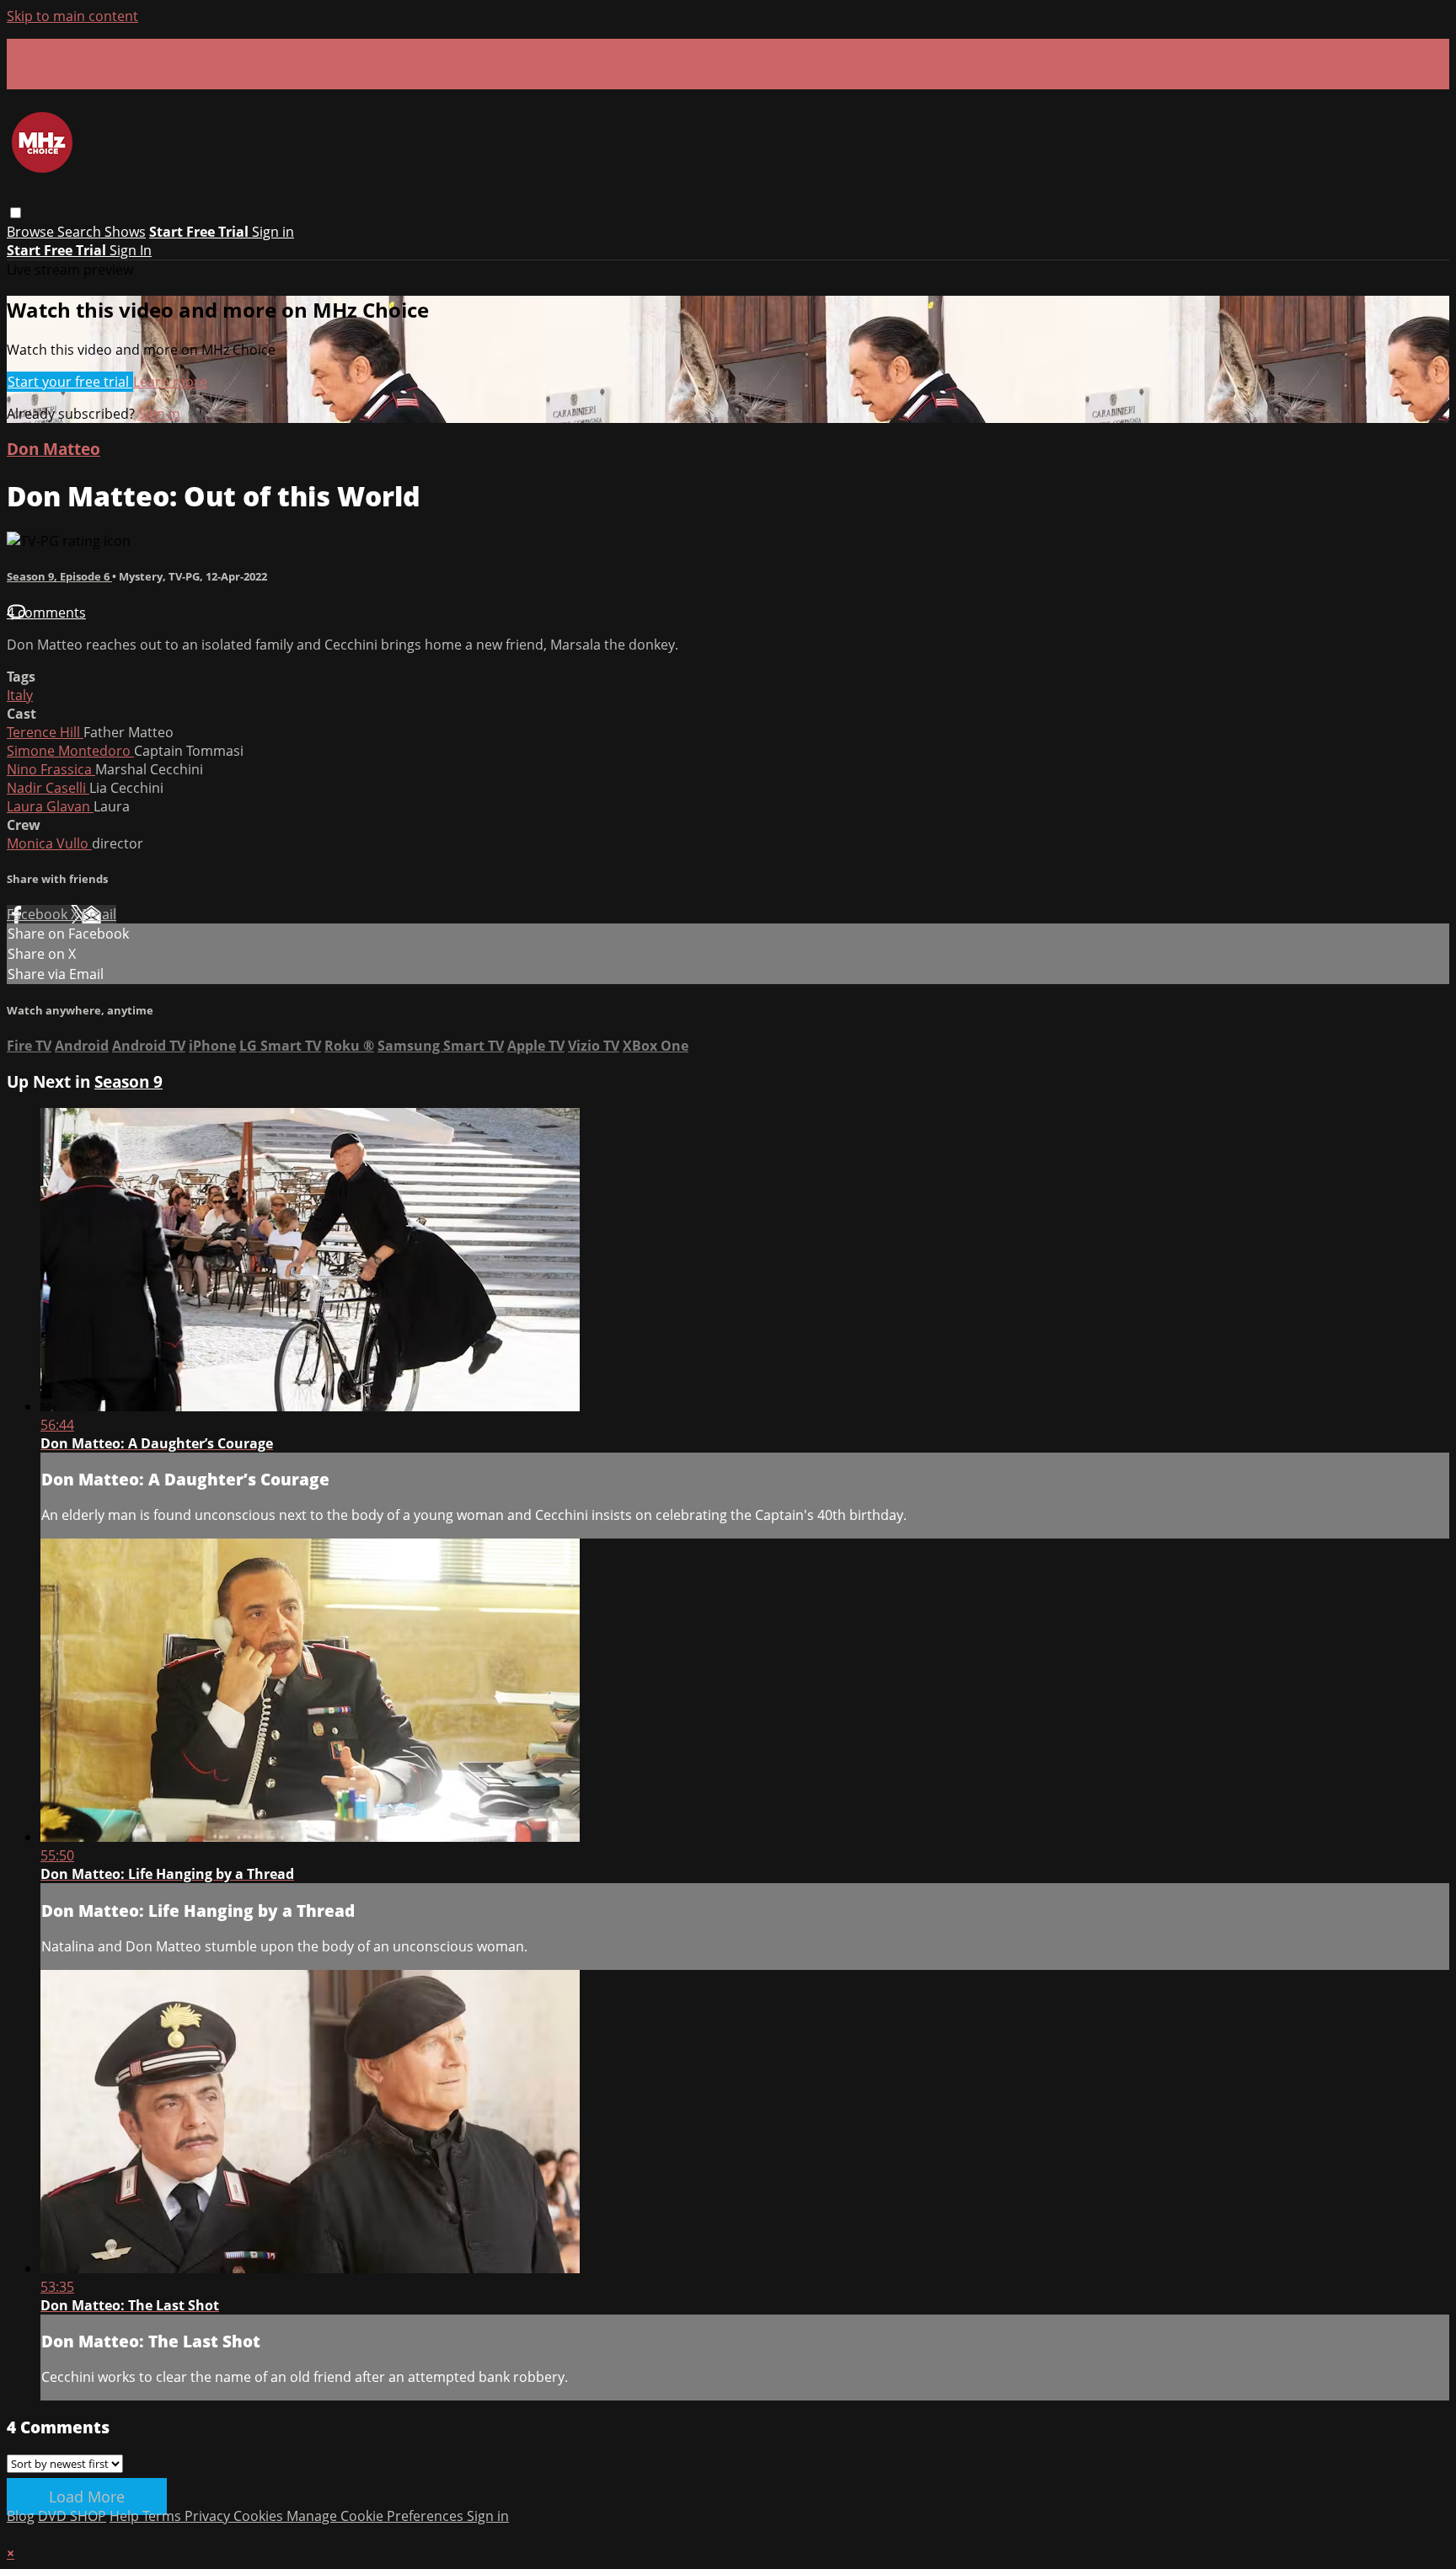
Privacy (209, 2516)
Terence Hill (45, 732)
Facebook (39, 914)
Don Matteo (54, 449)
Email (99, 914)
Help (126, 2516)
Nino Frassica (51, 769)
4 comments (46, 613)
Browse (32, 232)
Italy (20, 695)
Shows (125, 232)
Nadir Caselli (48, 788)
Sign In (131, 250)
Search (81, 232)
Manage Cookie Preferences (377, 2516)
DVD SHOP (72, 2516)
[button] (16, 213)
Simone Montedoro (70, 751)
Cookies (260, 2516)
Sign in (273, 232)
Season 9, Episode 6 (59, 576)
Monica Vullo (49, 843)
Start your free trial (70, 382)
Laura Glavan (50, 806)
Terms (163, 2516)
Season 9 (128, 1081)
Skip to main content (72, 16)
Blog (21, 2516)
